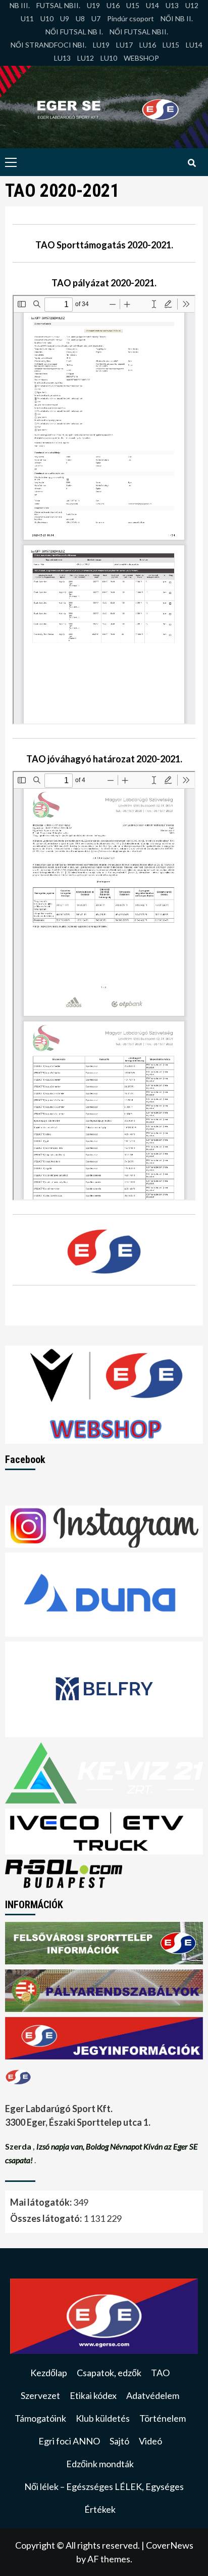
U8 (80, 18)
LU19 (101, 45)
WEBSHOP (141, 58)
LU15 (171, 45)
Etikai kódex (93, 2395)
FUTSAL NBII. (58, 5)
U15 (133, 5)
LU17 (124, 45)
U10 (47, 18)
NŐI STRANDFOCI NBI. (48, 45)
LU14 (194, 45)
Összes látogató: (47, 2218)
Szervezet (40, 2395)
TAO (160, 2373)
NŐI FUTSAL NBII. (139, 32)
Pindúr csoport (131, 18)
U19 (93, 5)
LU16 (148, 45)
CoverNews (170, 2545)
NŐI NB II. (177, 18)
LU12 (86, 58)
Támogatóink (40, 2418)
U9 (65, 18)
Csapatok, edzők (109, 2373)
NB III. (20, 5)
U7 (96, 18)
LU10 (109, 58)
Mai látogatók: (42, 2202)
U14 (152, 5)
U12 (192, 5)
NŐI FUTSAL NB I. (74, 32)
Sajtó (119, 2441)
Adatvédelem (153, 2395)
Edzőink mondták (100, 2464)
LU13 (62, 58)
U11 (27, 18)
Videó (150, 2441)
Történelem (163, 2418)
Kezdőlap (49, 2373)
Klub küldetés (103, 2418)
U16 (113, 5)
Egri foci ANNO (69, 2441)
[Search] (192, 163)
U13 (172, 5)
